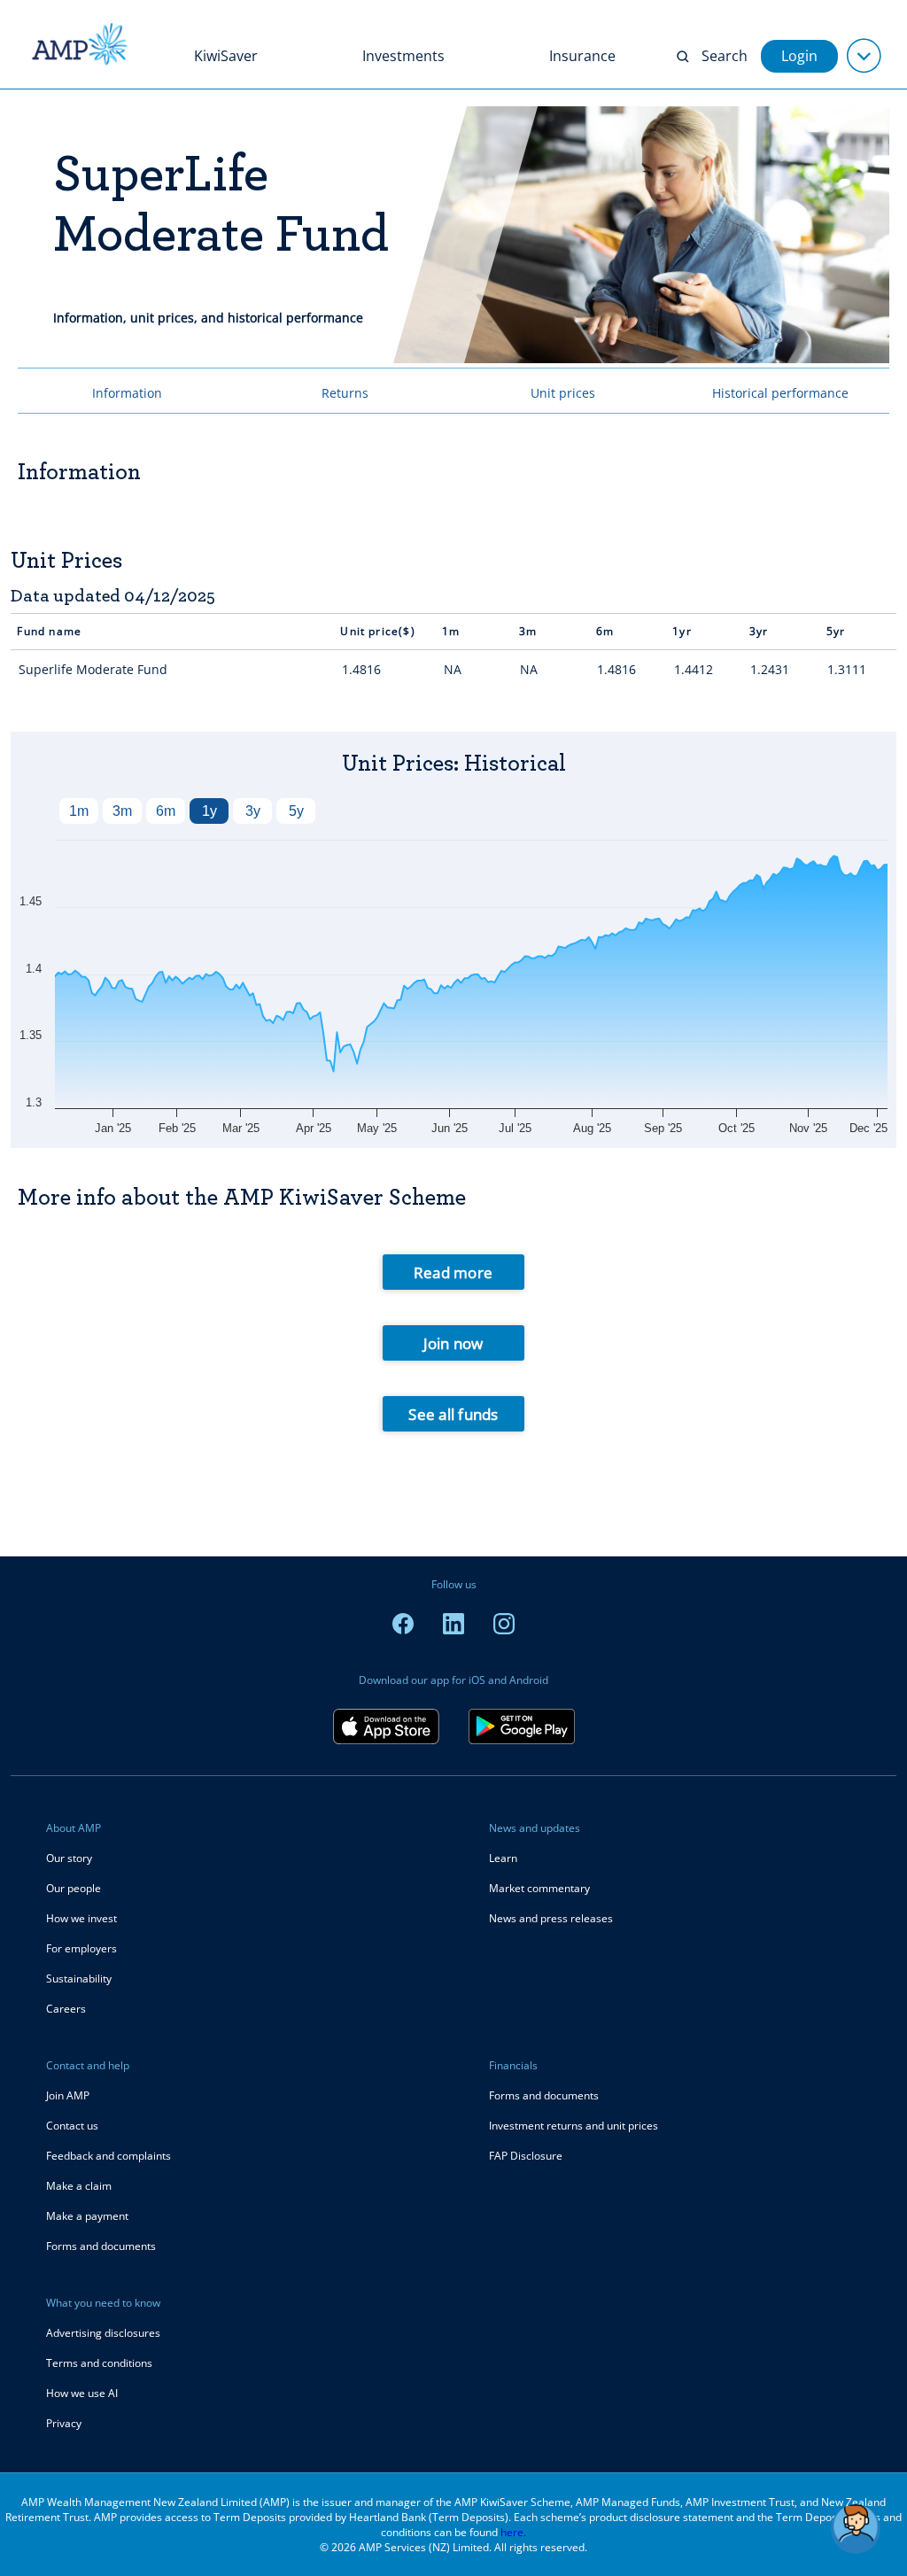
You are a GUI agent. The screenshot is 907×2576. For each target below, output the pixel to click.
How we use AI (82, 2393)
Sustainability (79, 1979)
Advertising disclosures (103, 2333)
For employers (81, 1948)
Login (799, 56)
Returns (345, 393)
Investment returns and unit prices (574, 2126)
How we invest (81, 1918)
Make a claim (79, 2186)
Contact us (72, 2126)
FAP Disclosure (526, 2156)
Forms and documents (101, 2246)
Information (127, 393)
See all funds (453, 1414)
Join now (453, 1343)
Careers (66, 2009)
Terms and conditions (99, 2363)
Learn (503, 1858)
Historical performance (780, 393)
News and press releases (551, 1918)
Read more (453, 1272)
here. (513, 2532)
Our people (74, 1888)
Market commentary (539, 1888)
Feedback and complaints (109, 2156)
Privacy (64, 2423)
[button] (856, 2529)
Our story (69, 1858)
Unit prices (563, 393)
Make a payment (87, 2216)
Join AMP (68, 2095)
